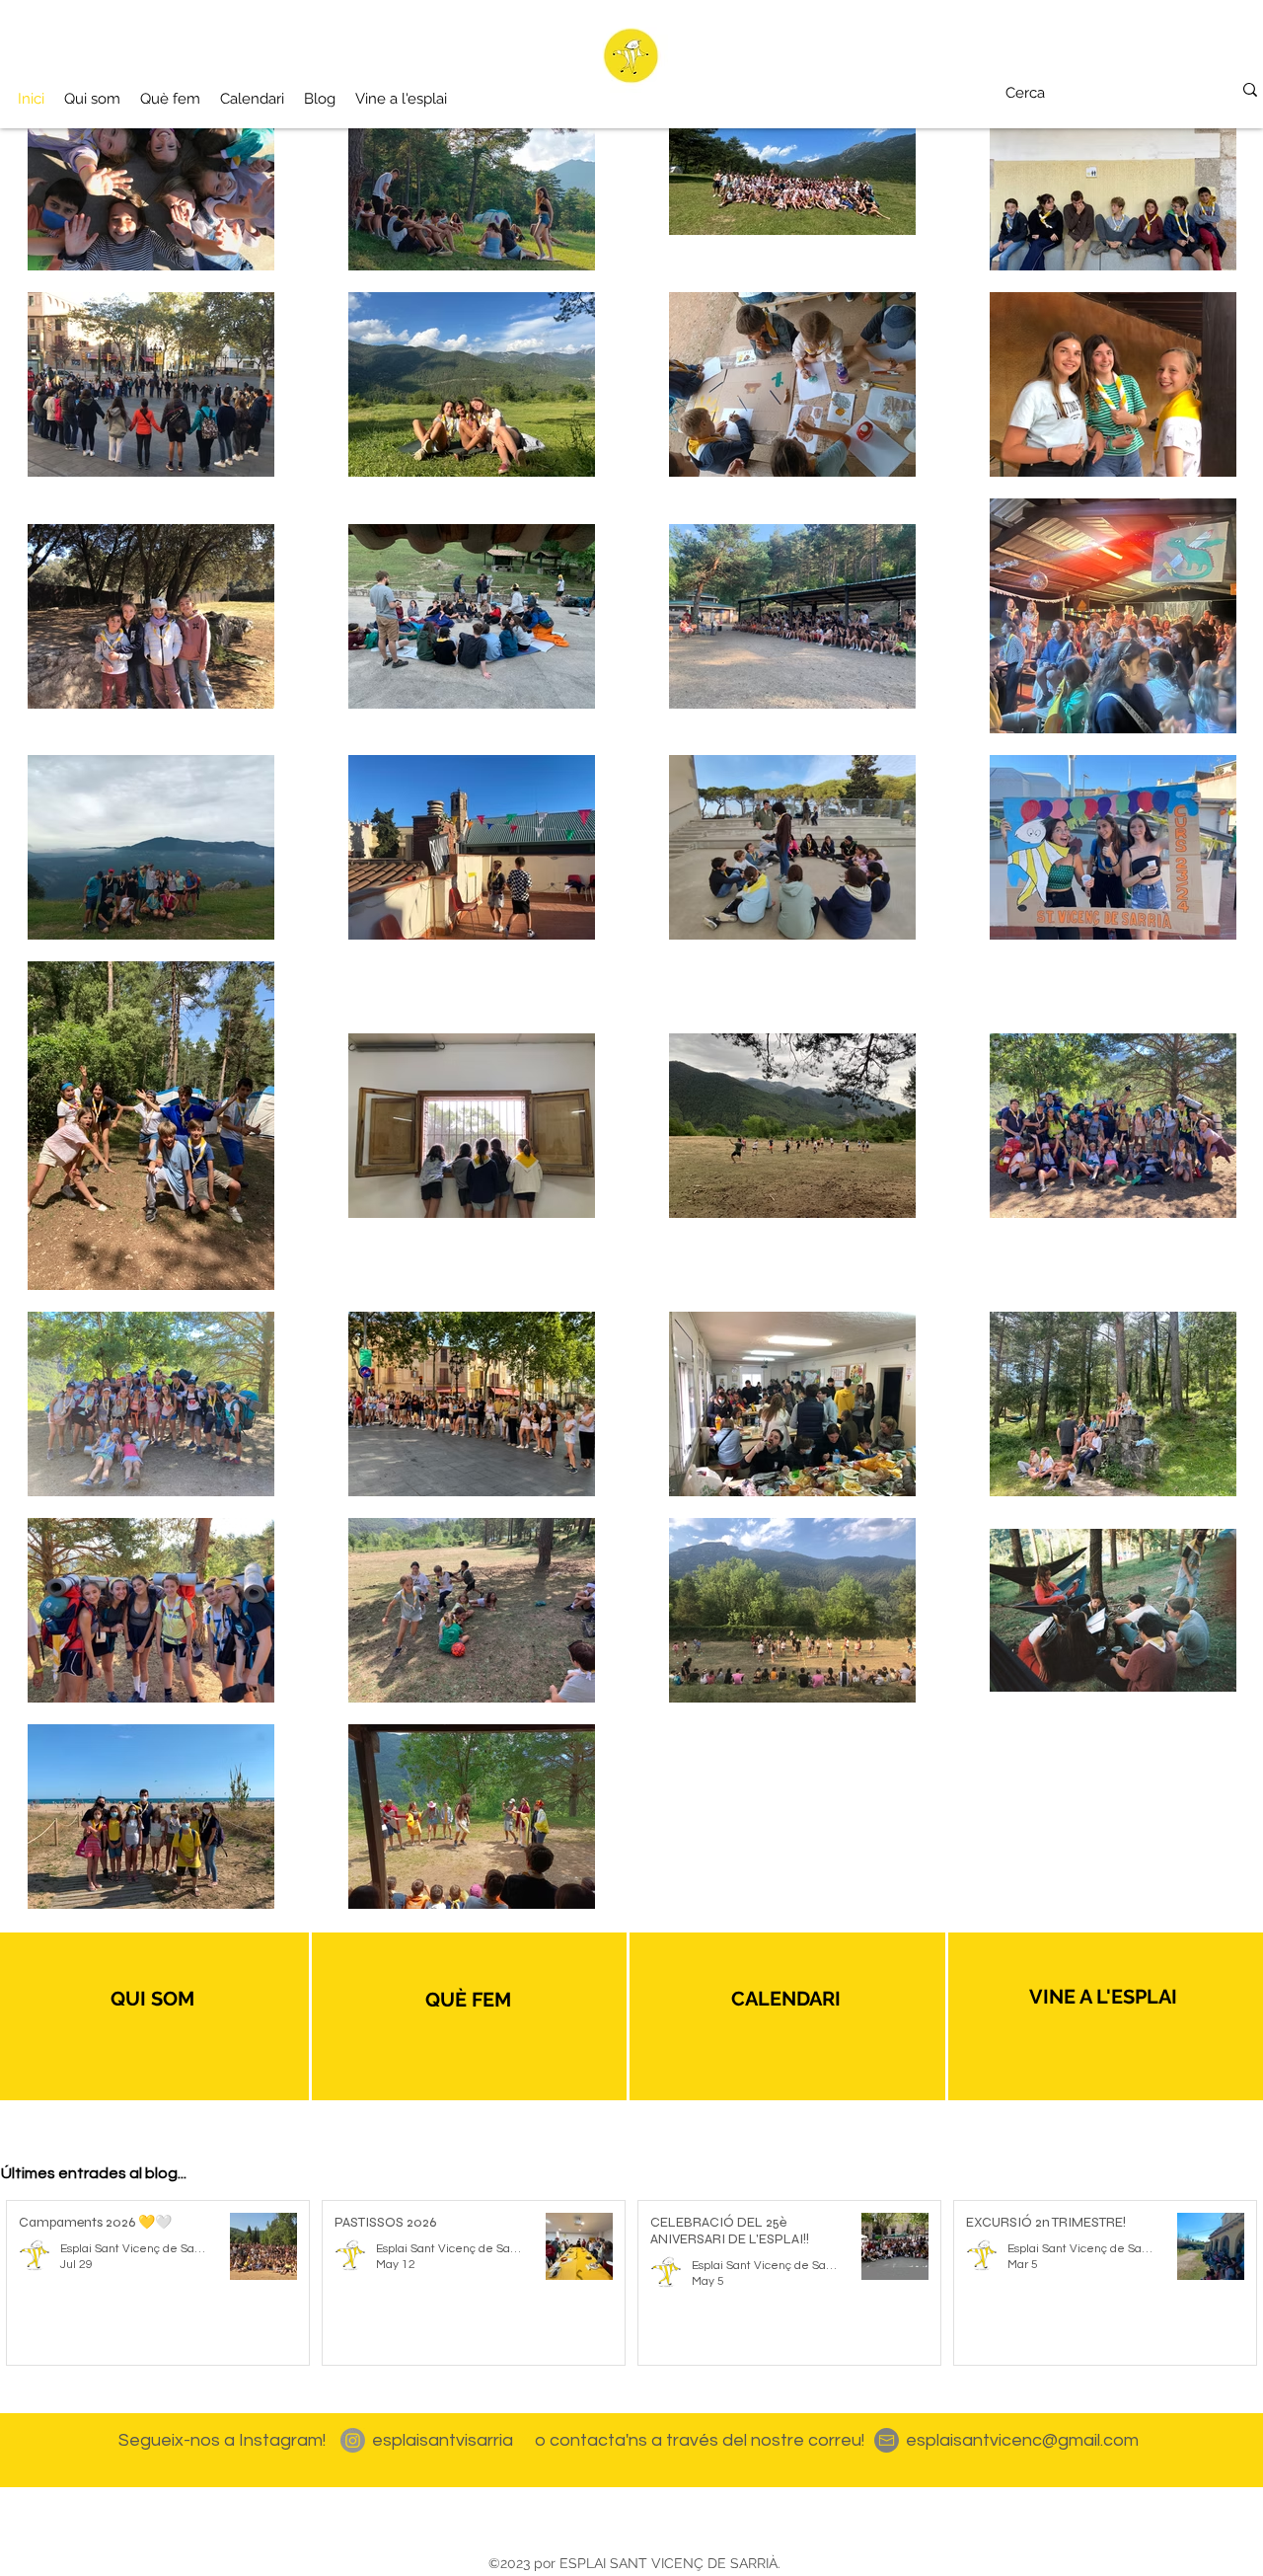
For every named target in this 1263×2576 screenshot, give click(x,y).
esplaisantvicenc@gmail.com (1022, 2440)
